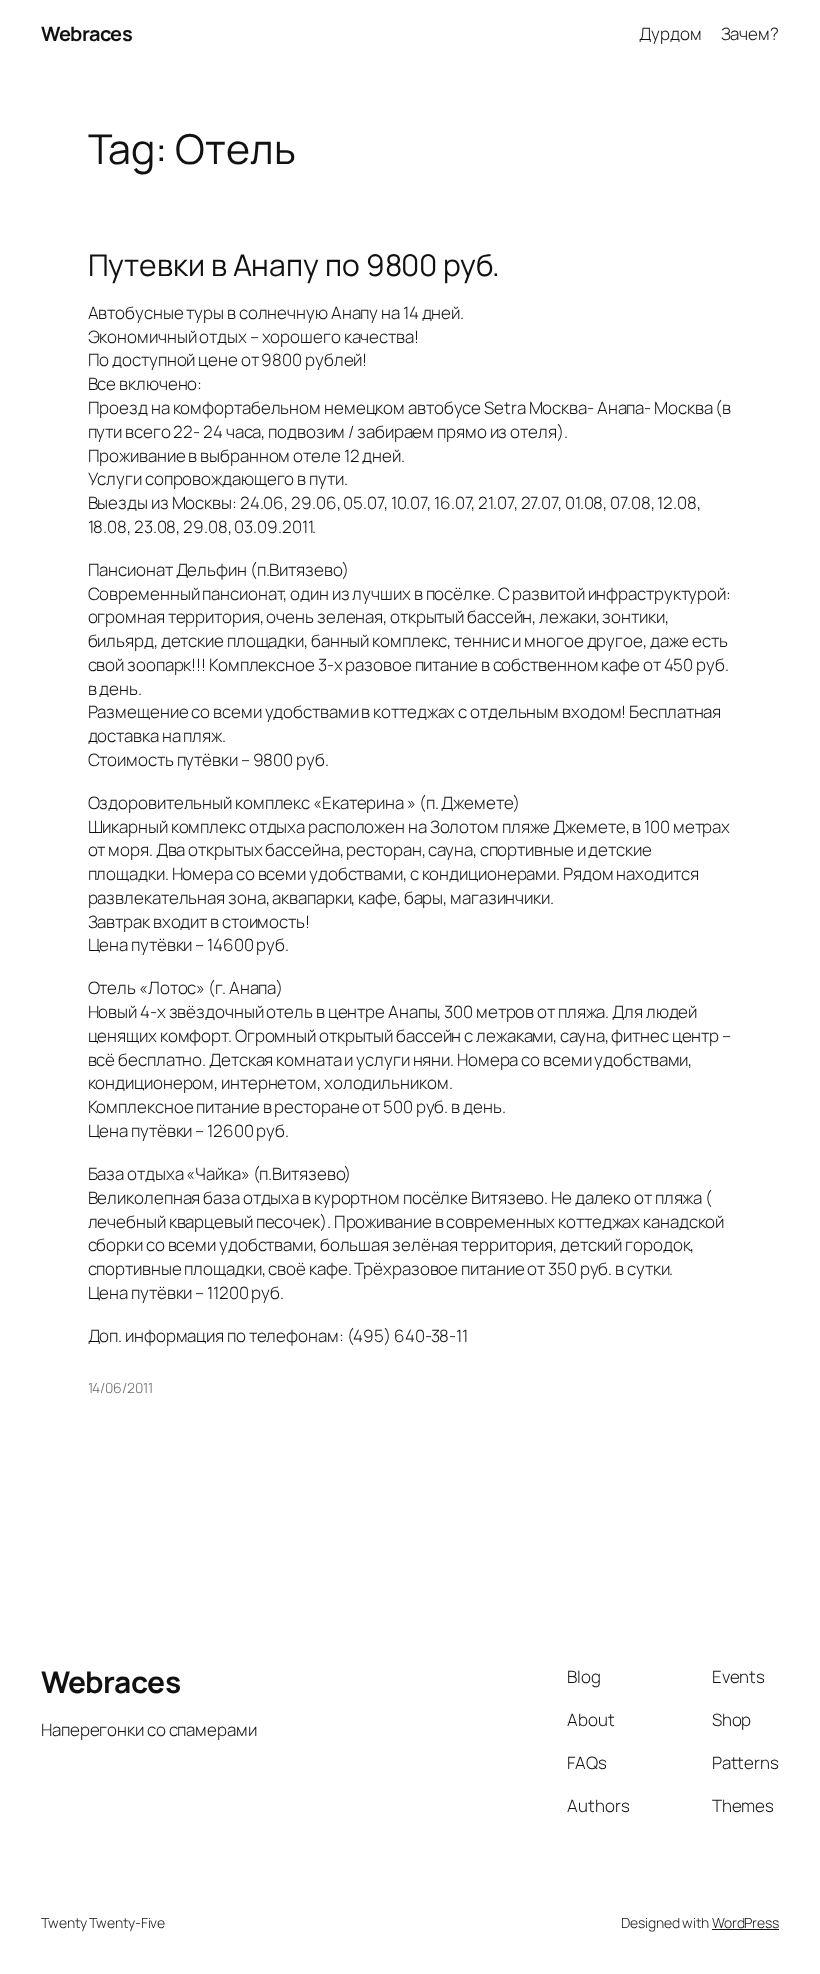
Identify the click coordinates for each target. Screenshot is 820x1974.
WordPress (745, 1922)
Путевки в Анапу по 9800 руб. (294, 265)
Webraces (86, 33)
